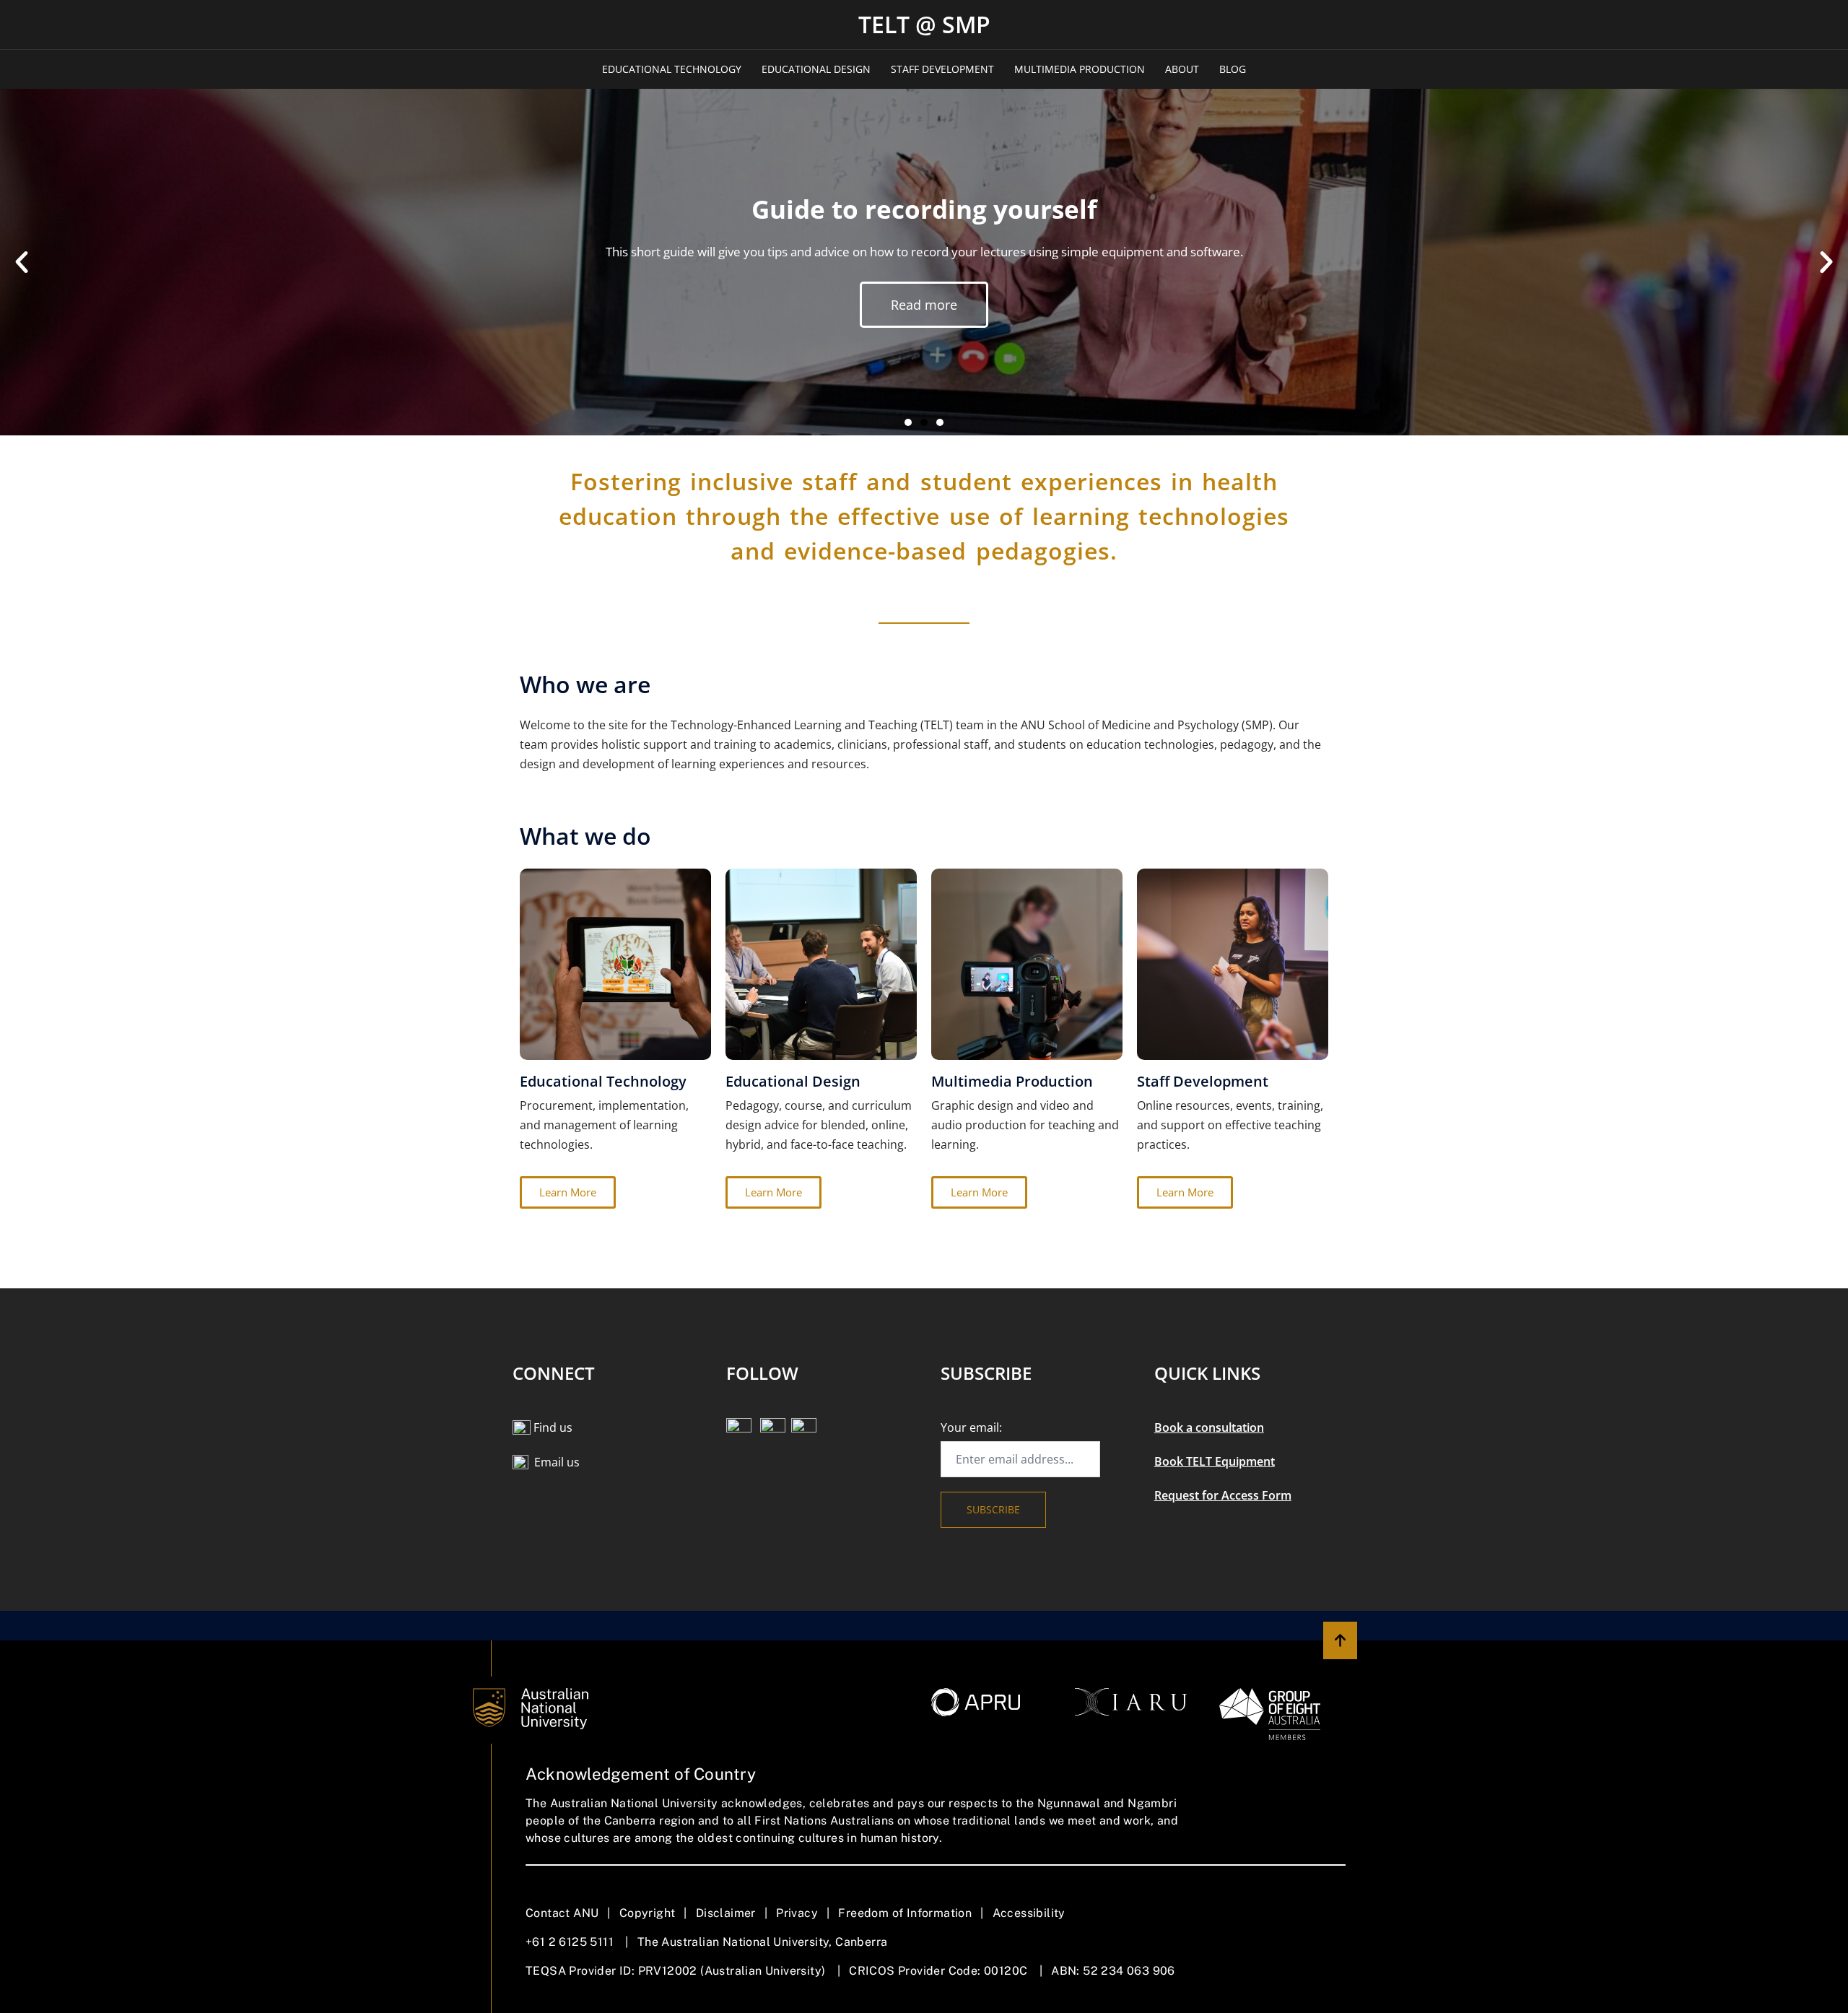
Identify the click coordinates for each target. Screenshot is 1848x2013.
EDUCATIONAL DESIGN (816, 69)
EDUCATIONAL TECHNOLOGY (672, 69)
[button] (22, 262)
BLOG (1233, 69)
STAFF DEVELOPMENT (942, 69)
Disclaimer (726, 1913)
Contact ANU (562, 1913)
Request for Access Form (1223, 1495)
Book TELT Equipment (1215, 1461)
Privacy (797, 1913)
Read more (924, 371)
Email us (557, 1462)
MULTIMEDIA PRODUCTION (1080, 69)
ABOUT (1182, 69)
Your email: (971, 1427)
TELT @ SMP (924, 24)
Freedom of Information (905, 1913)
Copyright (648, 1913)
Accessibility (1029, 1913)
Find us (553, 1427)
